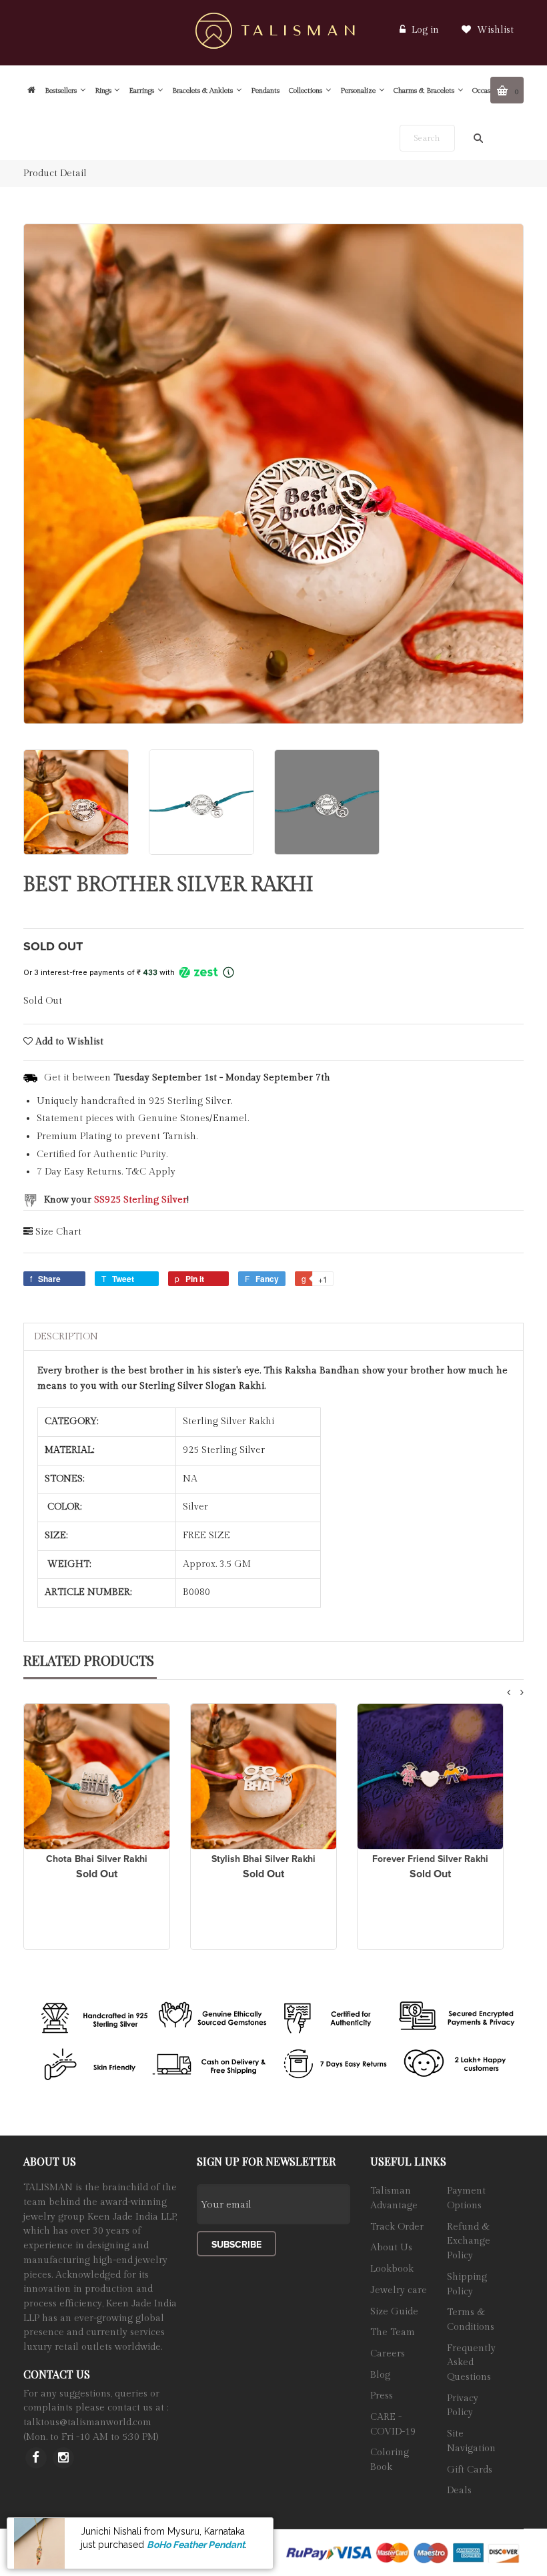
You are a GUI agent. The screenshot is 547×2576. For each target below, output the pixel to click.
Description (66, 1337)
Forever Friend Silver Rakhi (430, 1859)
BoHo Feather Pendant (196, 2545)
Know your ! (116, 1200)
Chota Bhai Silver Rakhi (97, 1859)
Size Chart (58, 1232)
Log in (425, 30)
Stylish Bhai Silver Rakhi (263, 1859)
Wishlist (494, 30)
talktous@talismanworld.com (87, 2423)
